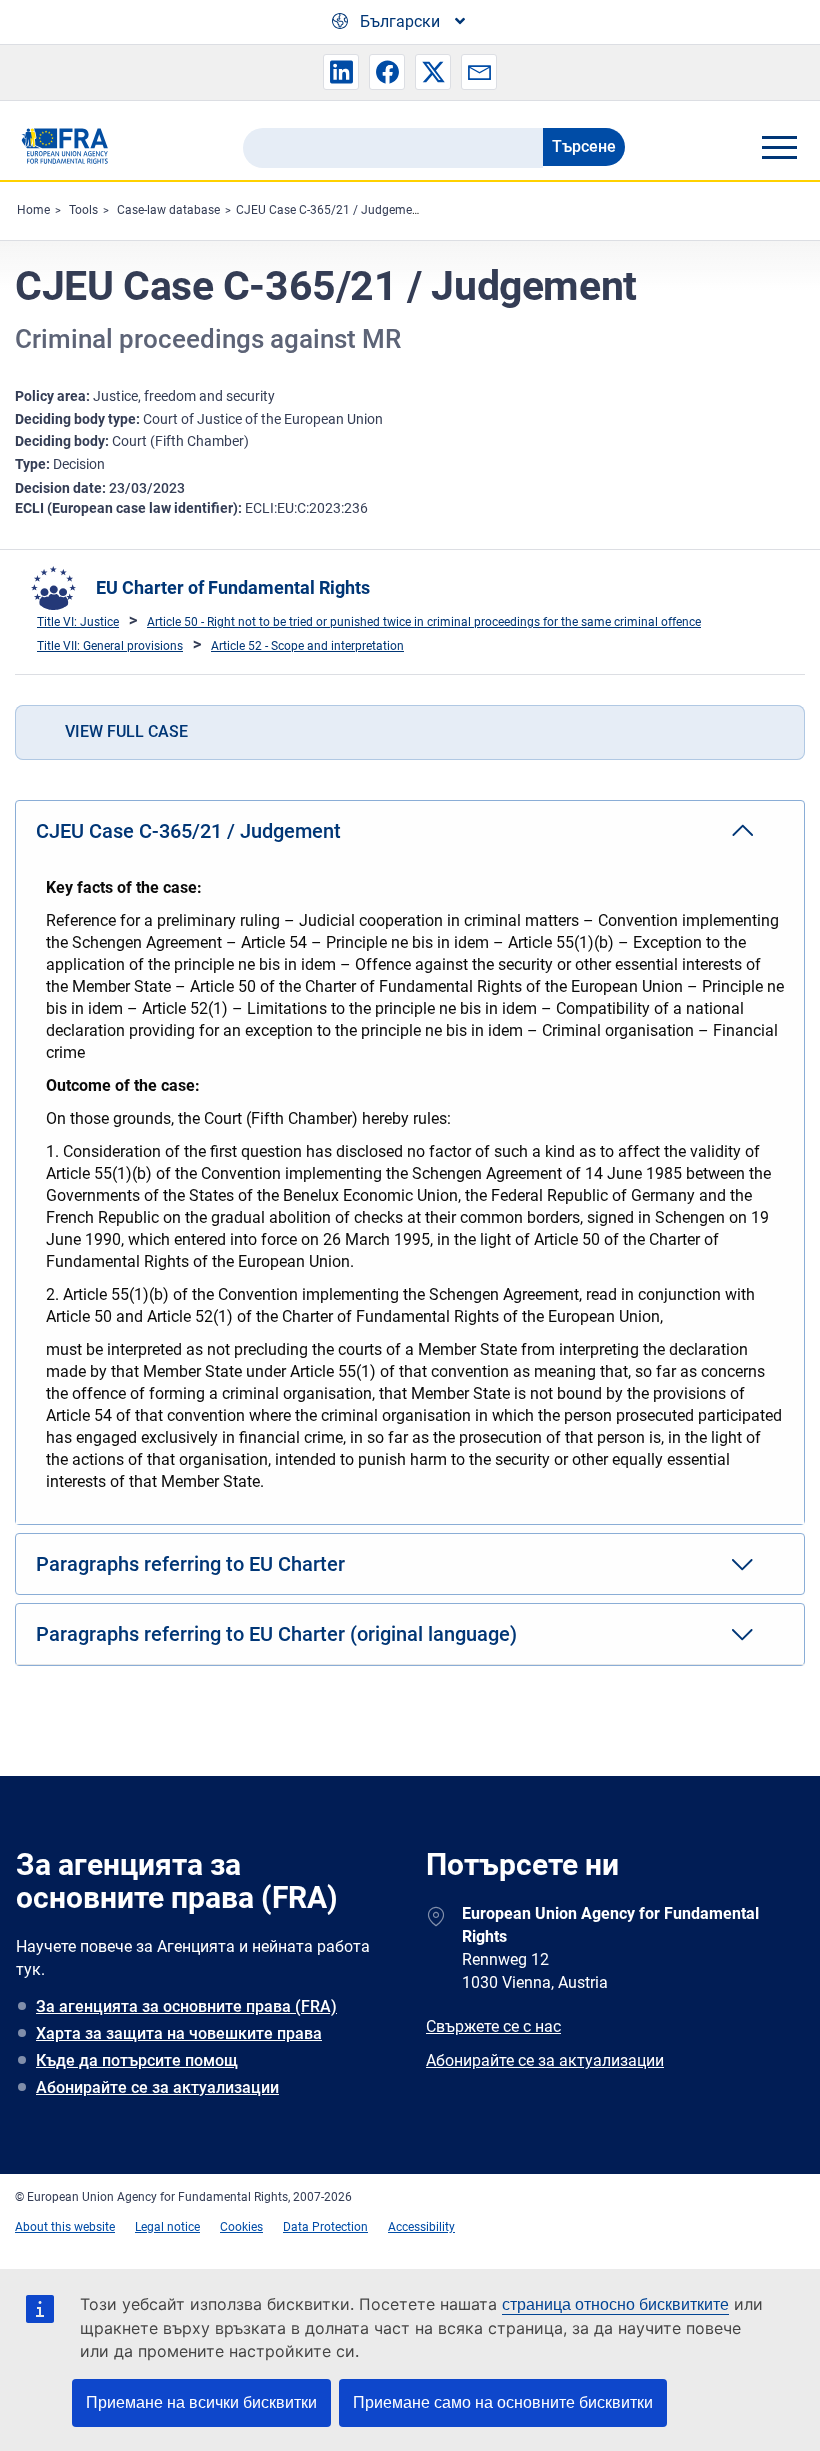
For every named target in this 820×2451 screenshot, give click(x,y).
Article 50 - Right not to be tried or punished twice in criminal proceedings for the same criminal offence (424, 622)
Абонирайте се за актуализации (157, 2087)
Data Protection (325, 2227)
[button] (341, 72)
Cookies (241, 2227)
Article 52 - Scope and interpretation (307, 646)
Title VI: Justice (78, 622)
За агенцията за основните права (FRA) (186, 2006)
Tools (83, 210)
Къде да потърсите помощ (137, 2060)
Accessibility (421, 2227)
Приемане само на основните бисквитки (503, 2402)
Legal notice (167, 2227)
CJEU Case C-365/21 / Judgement (329, 210)
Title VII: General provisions (110, 646)
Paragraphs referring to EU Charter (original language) (276, 1634)
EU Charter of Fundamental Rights (233, 587)
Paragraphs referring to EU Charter (190, 1564)
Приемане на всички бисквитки (201, 2402)
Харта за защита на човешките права (179, 2033)
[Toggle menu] (779, 147)
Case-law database (168, 210)
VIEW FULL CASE (126, 731)
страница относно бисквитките (615, 2304)
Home (33, 210)
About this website (65, 2227)
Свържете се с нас (493, 2026)
